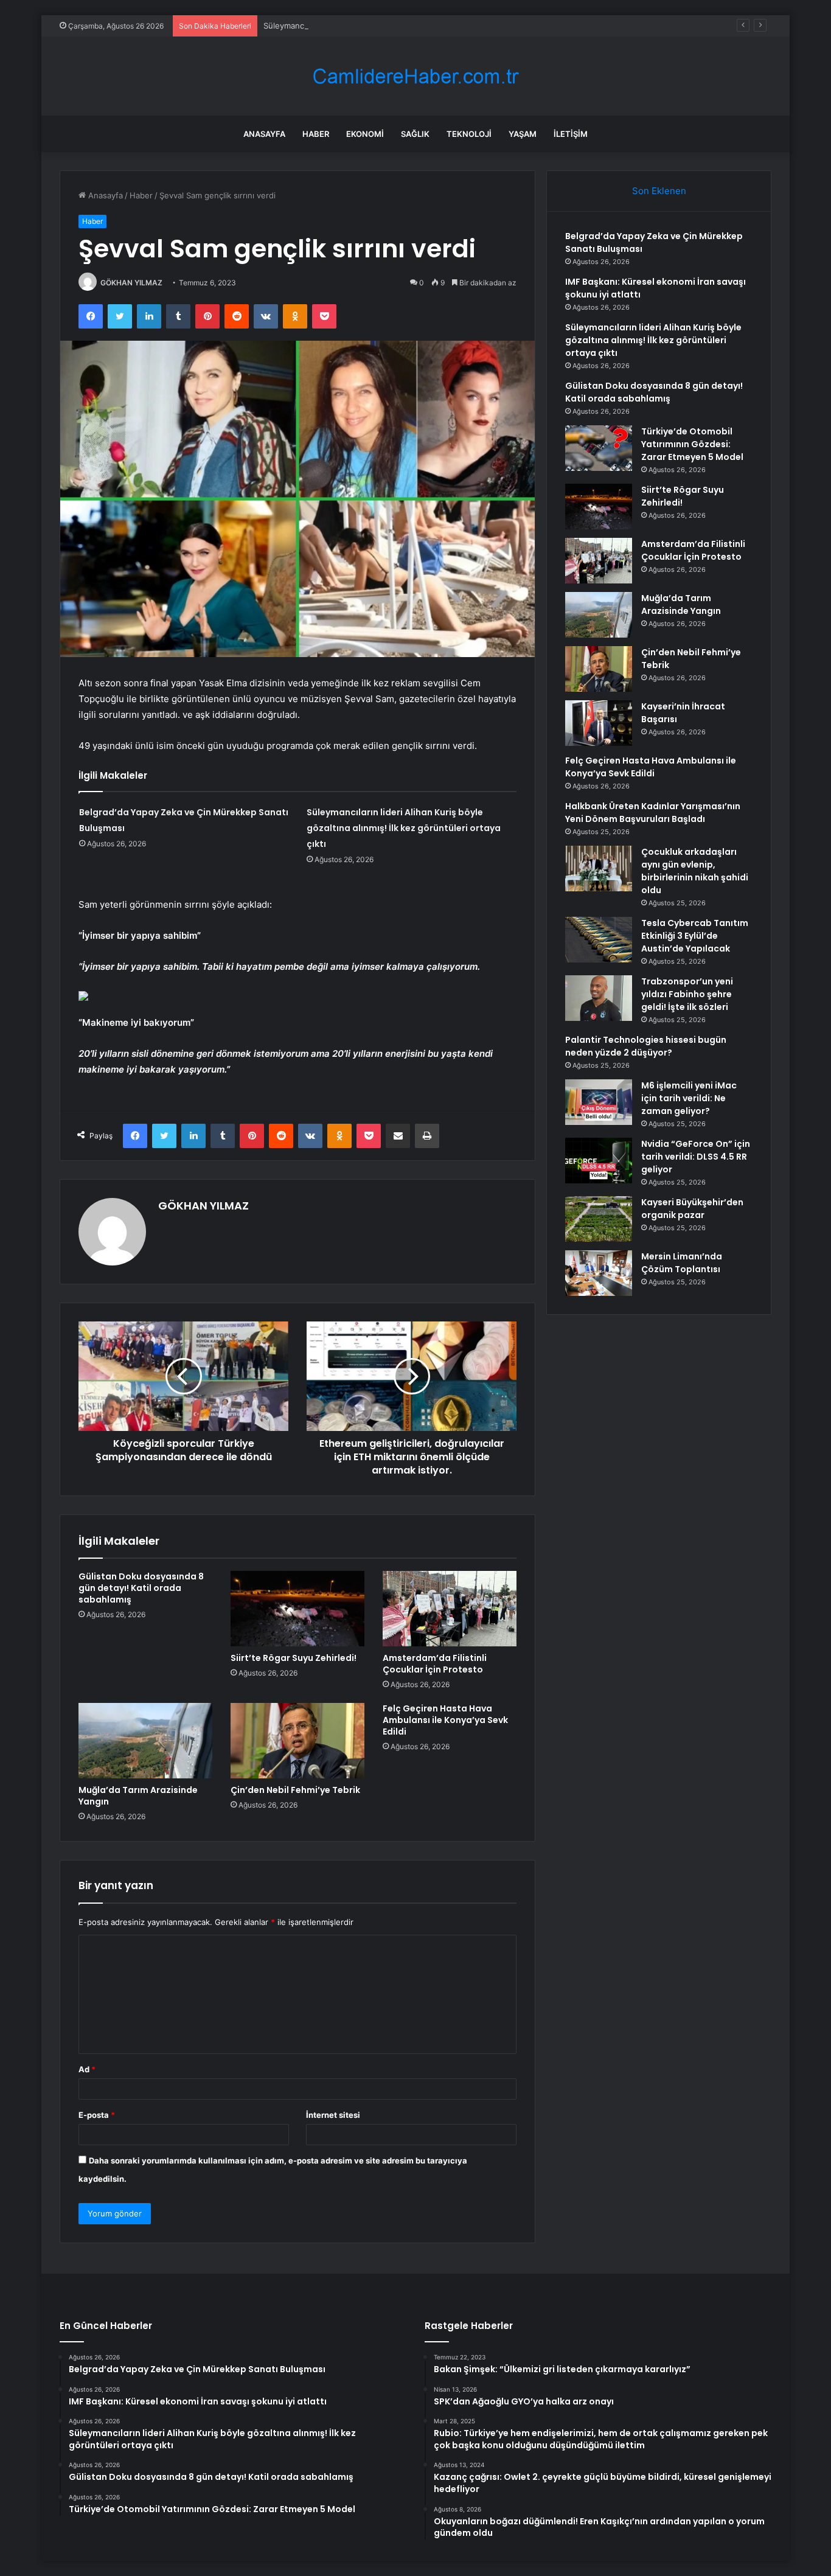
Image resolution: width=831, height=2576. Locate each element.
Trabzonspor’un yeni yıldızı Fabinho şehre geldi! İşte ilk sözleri (687, 994)
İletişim (571, 134)
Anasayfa (264, 134)
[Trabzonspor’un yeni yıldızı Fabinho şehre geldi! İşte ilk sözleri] (599, 998)
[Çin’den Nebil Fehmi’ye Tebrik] (297, 1741)
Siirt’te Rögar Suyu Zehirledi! (294, 1658)
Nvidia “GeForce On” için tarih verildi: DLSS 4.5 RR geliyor (696, 1157)
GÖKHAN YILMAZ (131, 283)
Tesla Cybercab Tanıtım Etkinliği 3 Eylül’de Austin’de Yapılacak (695, 936)
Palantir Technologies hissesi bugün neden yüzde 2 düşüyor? (646, 1046)
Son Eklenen (659, 191)
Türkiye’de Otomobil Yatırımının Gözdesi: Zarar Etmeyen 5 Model (692, 444)
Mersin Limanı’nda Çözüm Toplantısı (682, 1263)
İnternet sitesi (333, 2115)
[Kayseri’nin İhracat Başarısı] (599, 723)
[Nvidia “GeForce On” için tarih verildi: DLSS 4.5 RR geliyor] (599, 1161)
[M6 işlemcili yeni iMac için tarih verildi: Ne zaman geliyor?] (599, 1102)
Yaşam (523, 134)
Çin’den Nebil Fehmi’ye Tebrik (295, 1790)
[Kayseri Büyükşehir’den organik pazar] (599, 1219)
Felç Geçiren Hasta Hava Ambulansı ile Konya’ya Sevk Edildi (445, 1720)
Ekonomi (365, 134)
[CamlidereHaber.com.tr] (415, 76)
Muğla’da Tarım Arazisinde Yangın (138, 1796)
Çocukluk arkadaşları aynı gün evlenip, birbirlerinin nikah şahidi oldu (695, 871)
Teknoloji (469, 134)
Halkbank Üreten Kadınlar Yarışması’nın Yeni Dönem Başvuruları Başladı (653, 813)
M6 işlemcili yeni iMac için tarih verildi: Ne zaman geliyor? (689, 1098)
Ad (87, 2069)
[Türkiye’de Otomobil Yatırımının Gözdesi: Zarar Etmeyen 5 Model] (599, 448)
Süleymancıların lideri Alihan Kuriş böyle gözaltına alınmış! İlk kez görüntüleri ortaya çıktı (429, 26)
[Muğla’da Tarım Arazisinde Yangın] (145, 1741)
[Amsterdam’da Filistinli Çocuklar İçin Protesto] (450, 1609)
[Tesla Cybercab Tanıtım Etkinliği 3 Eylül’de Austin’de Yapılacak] (599, 940)
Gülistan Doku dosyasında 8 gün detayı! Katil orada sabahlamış (141, 1588)
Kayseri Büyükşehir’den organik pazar (692, 1209)
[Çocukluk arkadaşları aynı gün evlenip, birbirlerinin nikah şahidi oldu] (599, 869)
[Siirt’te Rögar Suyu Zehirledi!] (297, 1609)
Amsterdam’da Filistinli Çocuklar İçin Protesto (435, 1664)
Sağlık (415, 134)
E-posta (97, 2115)
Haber (316, 134)
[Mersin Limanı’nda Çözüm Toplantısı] (599, 1273)
